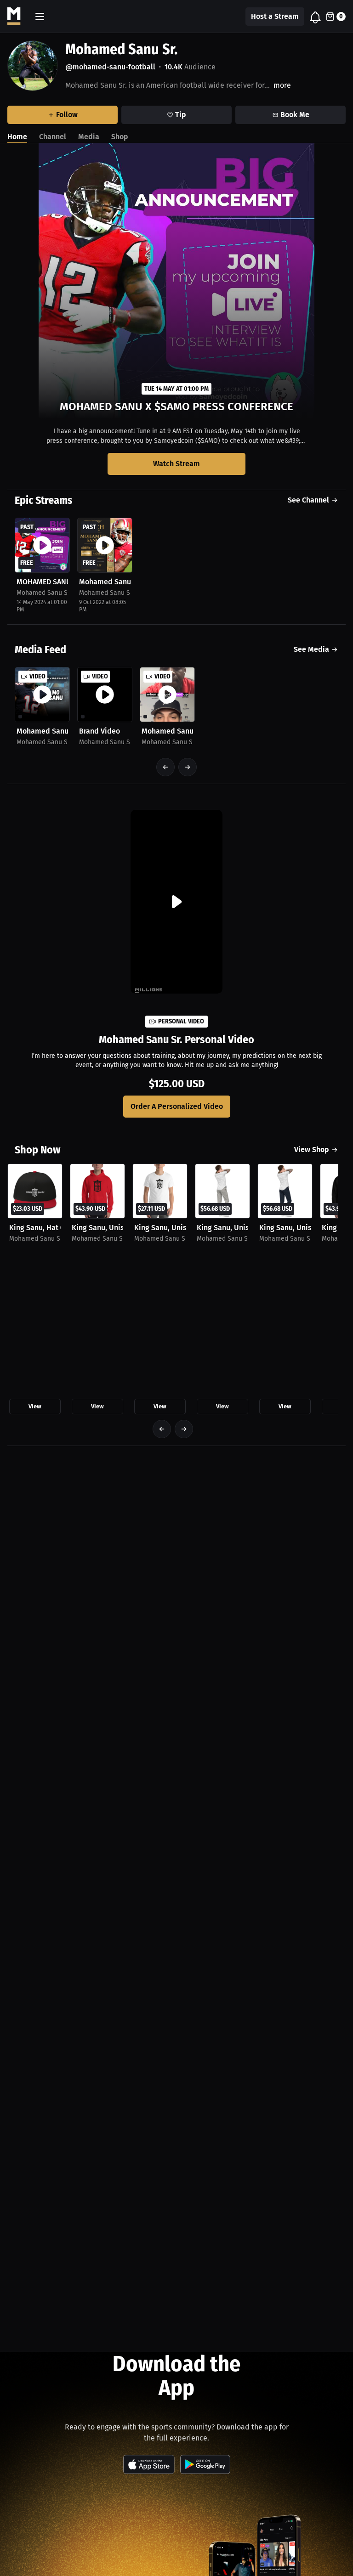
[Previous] (165, 767)
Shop (120, 137)
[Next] (188, 767)
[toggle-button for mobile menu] (40, 17)
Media (89, 137)
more (282, 85)
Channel (53, 137)
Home (17, 137)
